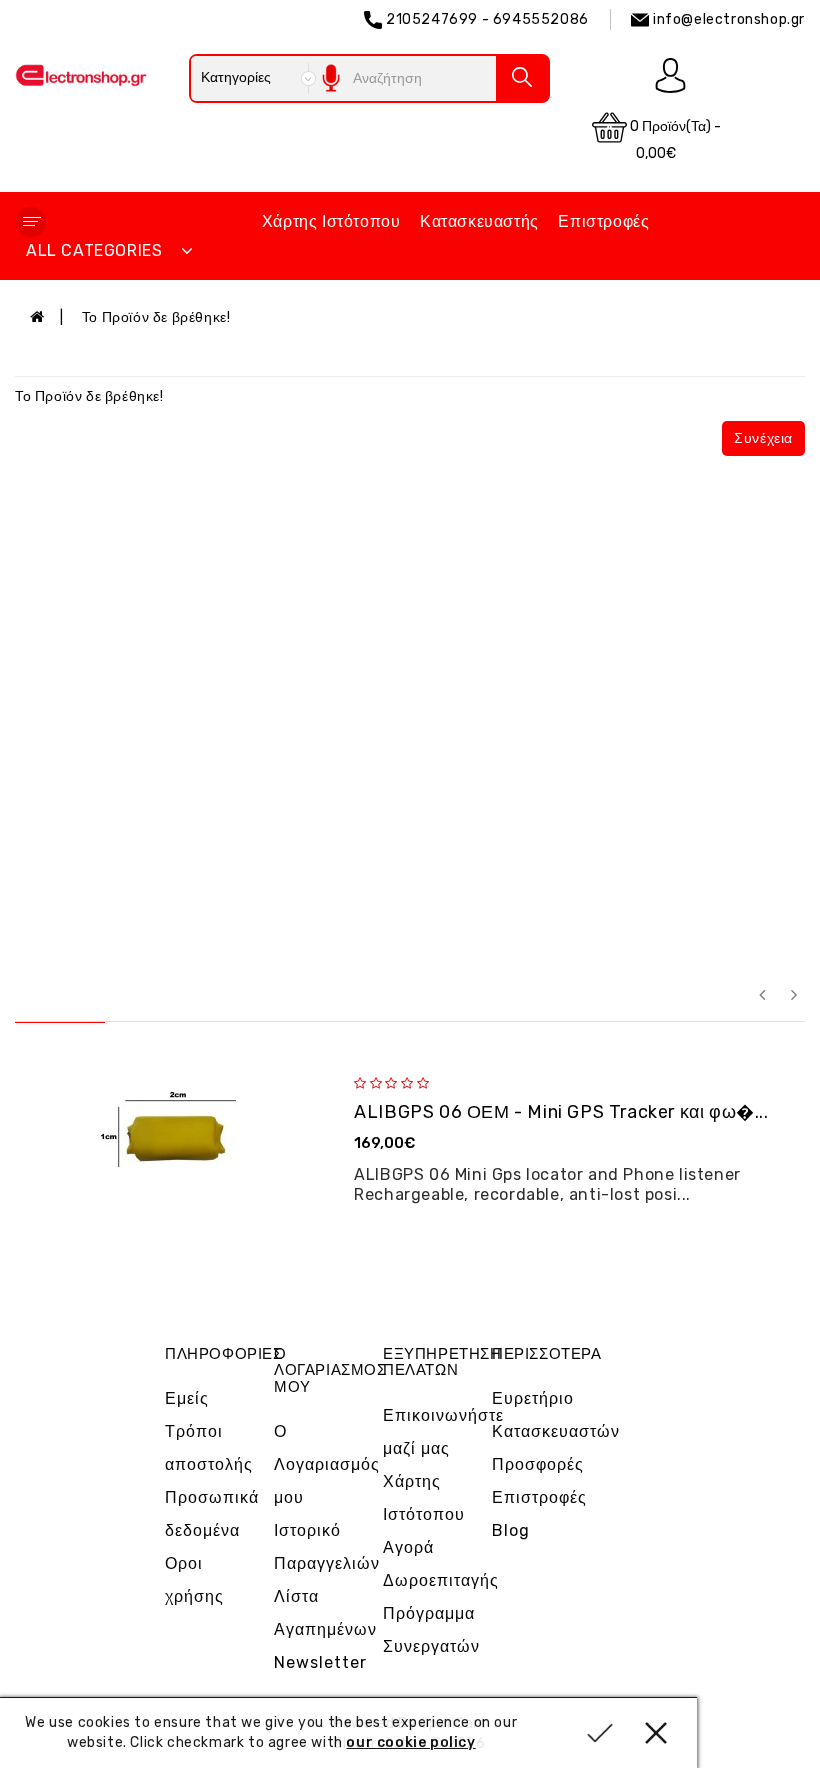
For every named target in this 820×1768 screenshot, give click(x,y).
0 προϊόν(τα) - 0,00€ (674, 140)
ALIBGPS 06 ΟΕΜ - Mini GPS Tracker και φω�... (561, 1112)
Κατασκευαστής (479, 221)
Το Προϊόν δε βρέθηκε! (156, 317)
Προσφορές (538, 1464)
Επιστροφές (603, 221)
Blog (511, 1530)
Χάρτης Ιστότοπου (331, 221)
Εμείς (187, 1398)
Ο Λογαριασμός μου (327, 1464)
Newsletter (320, 1662)
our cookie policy (410, 1742)
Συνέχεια (763, 438)
